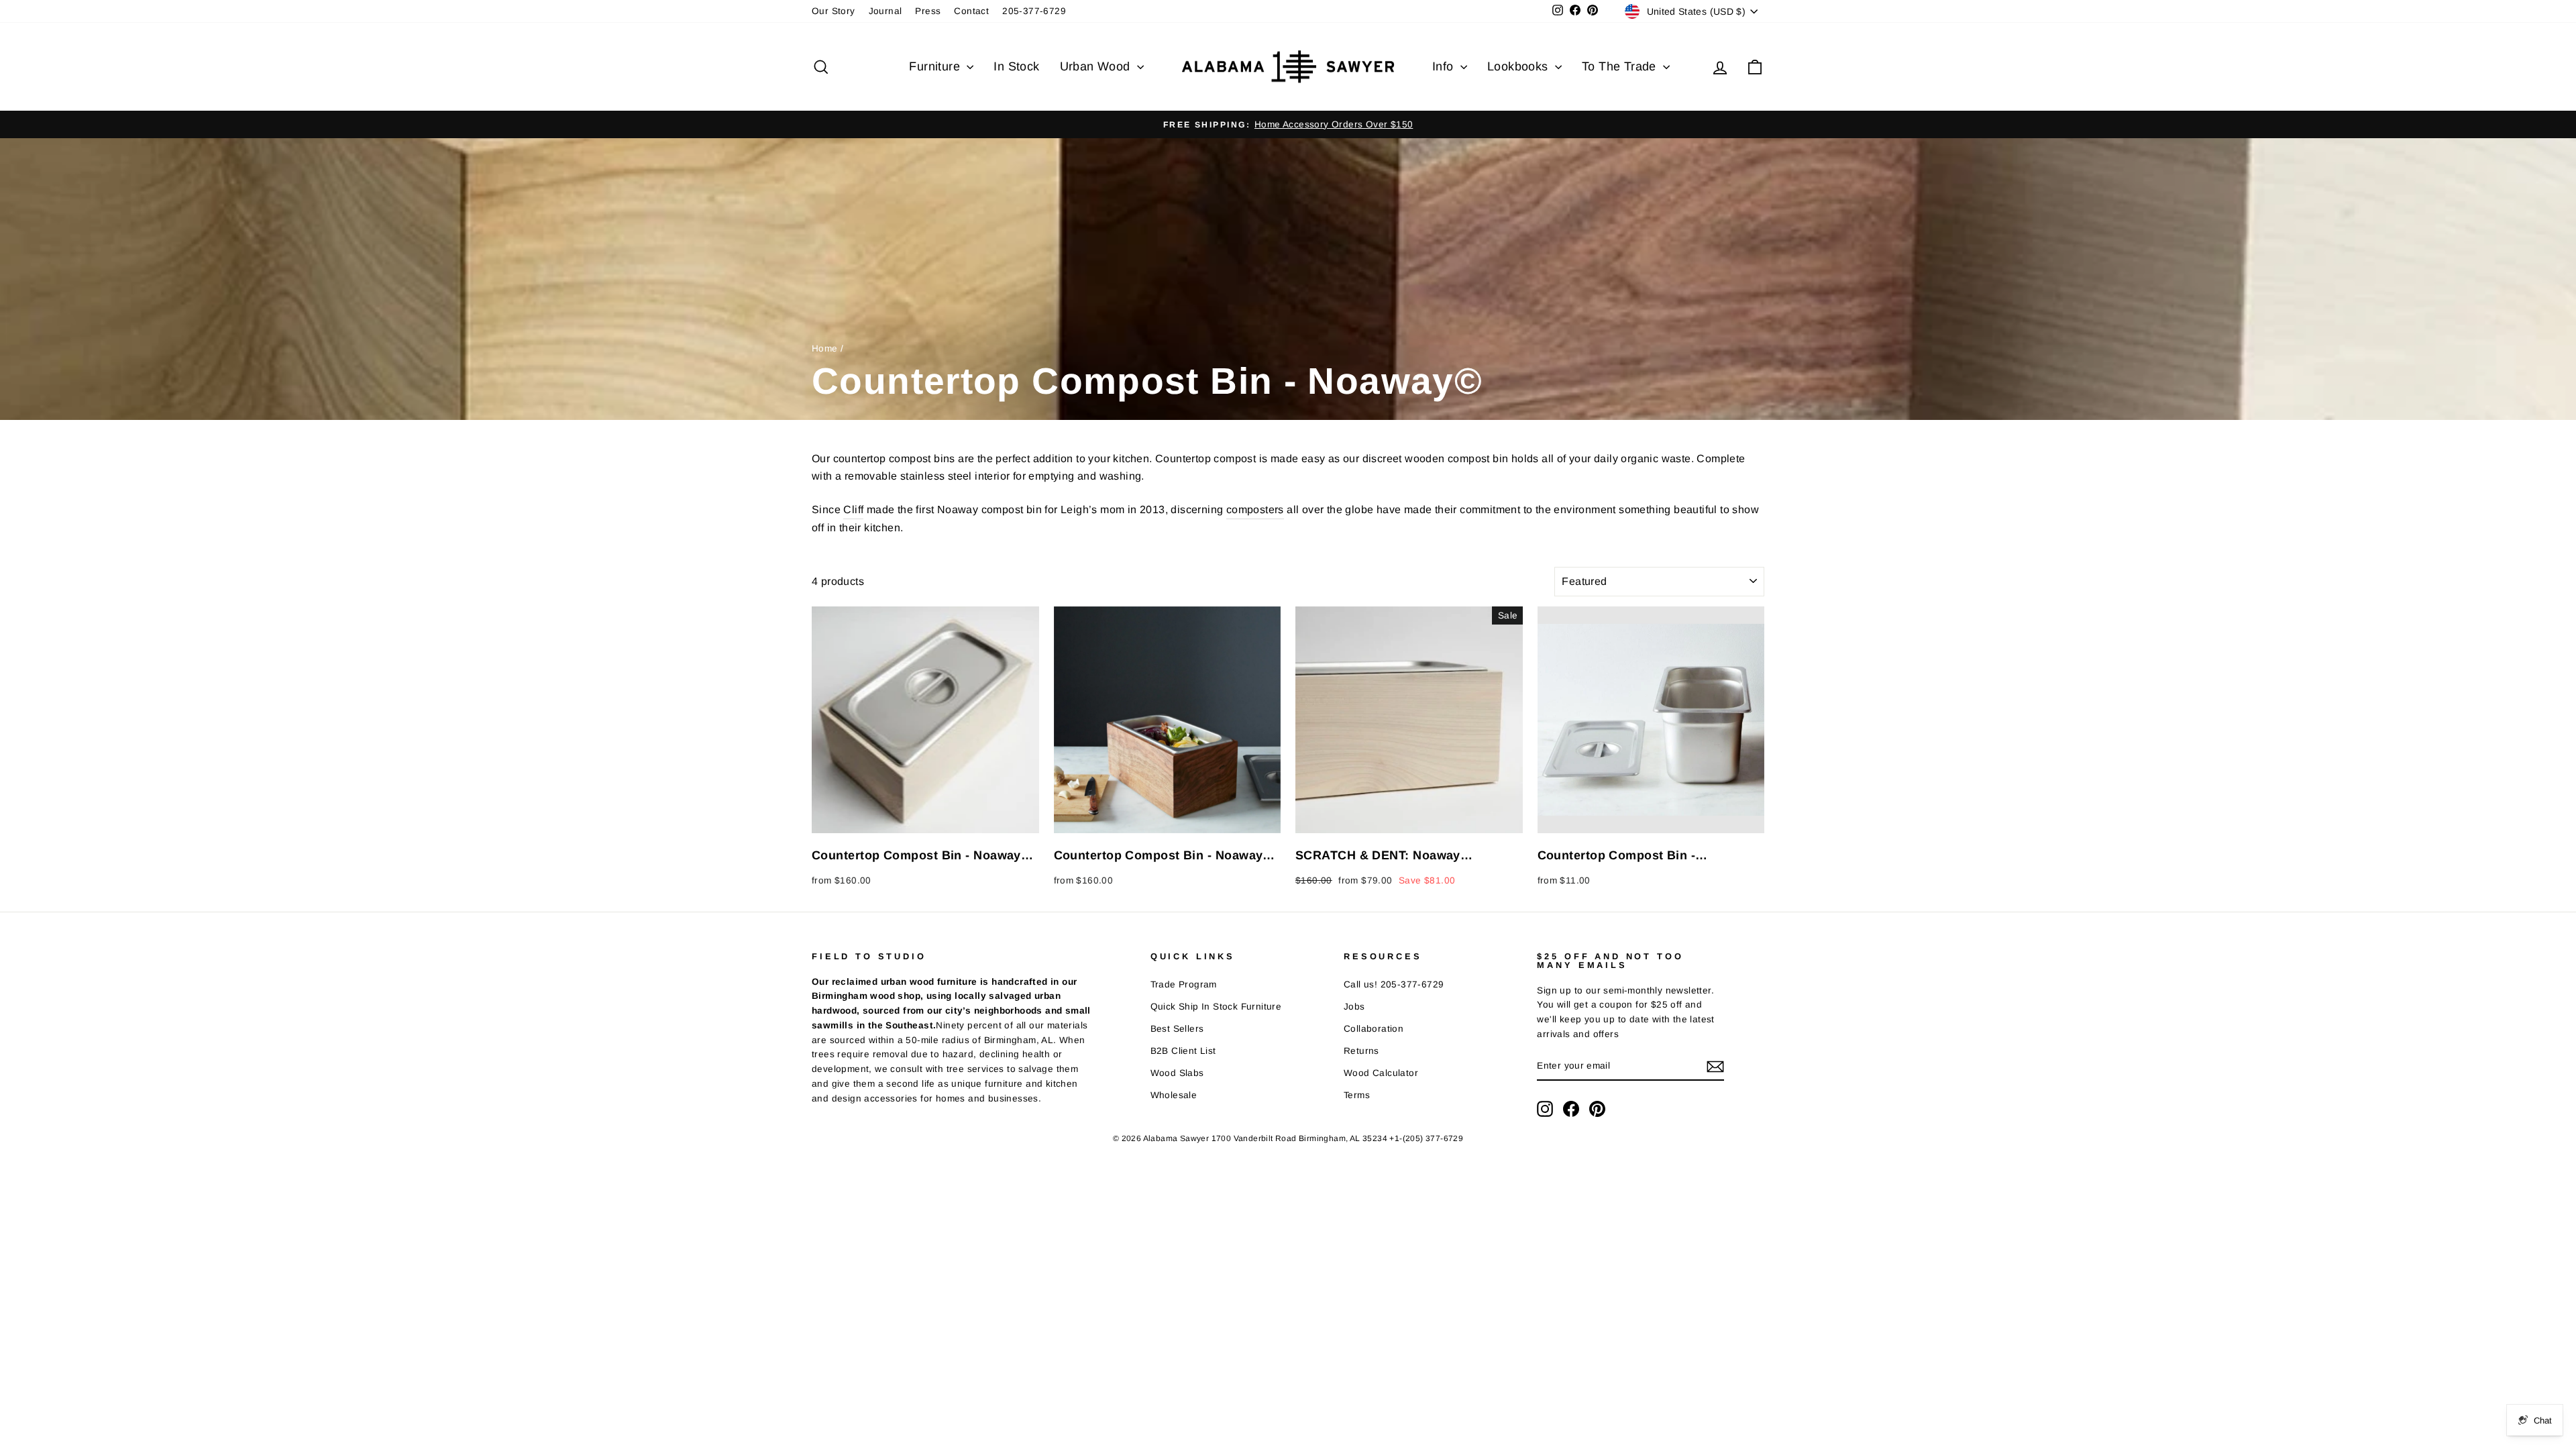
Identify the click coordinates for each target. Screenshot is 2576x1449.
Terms (1357, 1095)
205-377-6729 (1034, 11)
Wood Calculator (1381, 1073)
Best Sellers (1177, 1029)
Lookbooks (1519, 66)
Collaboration (1374, 1029)
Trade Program (1184, 984)
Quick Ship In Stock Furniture (1216, 1007)
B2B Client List (1183, 1051)
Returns (1361, 1051)
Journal (885, 11)
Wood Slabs (1177, 1073)
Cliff (853, 509)
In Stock (1016, 66)
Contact (971, 11)
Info (1445, 66)
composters (1255, 509)
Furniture (936, 66)
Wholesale (1174, 1095)
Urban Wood (1097, 66)
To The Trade (1621, 66)
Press (928, 11)
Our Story (834, 11)
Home (825, 348)
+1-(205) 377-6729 (1426, 1138)
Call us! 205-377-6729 (1394, 984)
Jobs (1354, 1007)
